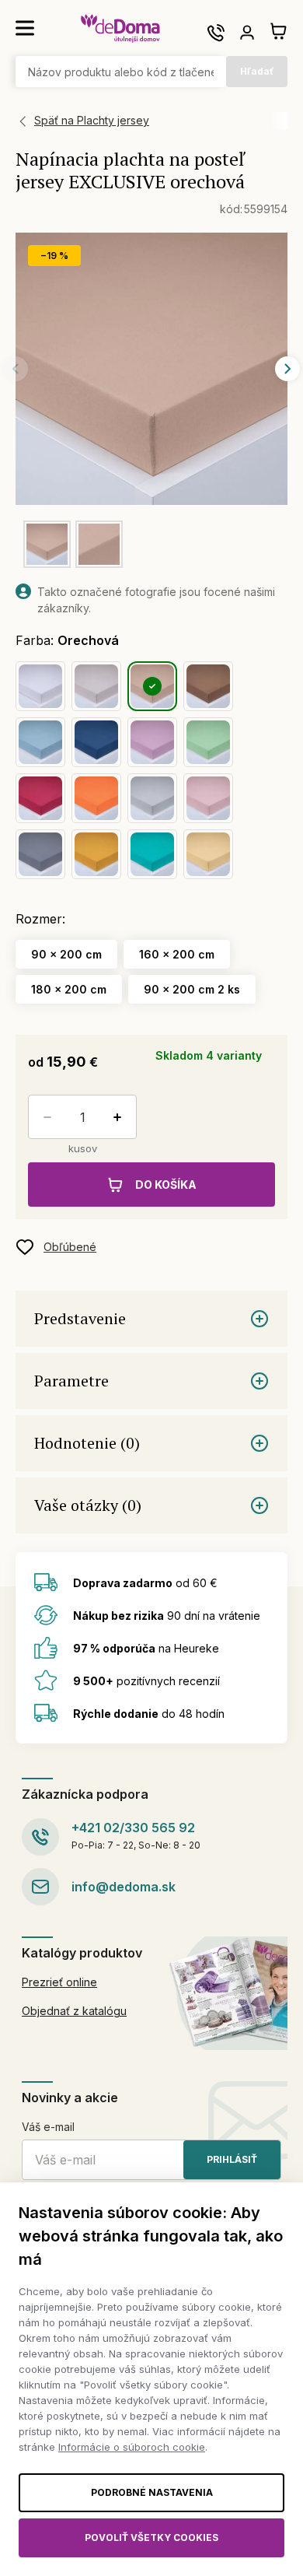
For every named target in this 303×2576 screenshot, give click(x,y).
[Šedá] (152, 798)
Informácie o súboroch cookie (132, 2447)
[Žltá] (208, 854)
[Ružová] (208, 798)
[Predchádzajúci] (16, 369)
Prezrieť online (59, 1982)
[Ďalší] (287, 369)
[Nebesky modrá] (40, 742)
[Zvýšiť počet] (120, 1117)
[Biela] (40, 686)
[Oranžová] (96, 798)
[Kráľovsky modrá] (96, 742)
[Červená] (40, 798)
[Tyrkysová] (152, 854)
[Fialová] (152, 742)
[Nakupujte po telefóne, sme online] (216, 33)
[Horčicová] (96, 854)
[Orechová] (152, 686)
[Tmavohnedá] (208, 686)
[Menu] (25, 28)
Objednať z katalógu (74, 2011)
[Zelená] (208, 742)
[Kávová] (96, 686)
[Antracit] (40, 854)
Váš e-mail (48, 2127)
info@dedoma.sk (124, 1887)
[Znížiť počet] (44, 1117)
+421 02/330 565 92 (133, 1828)
